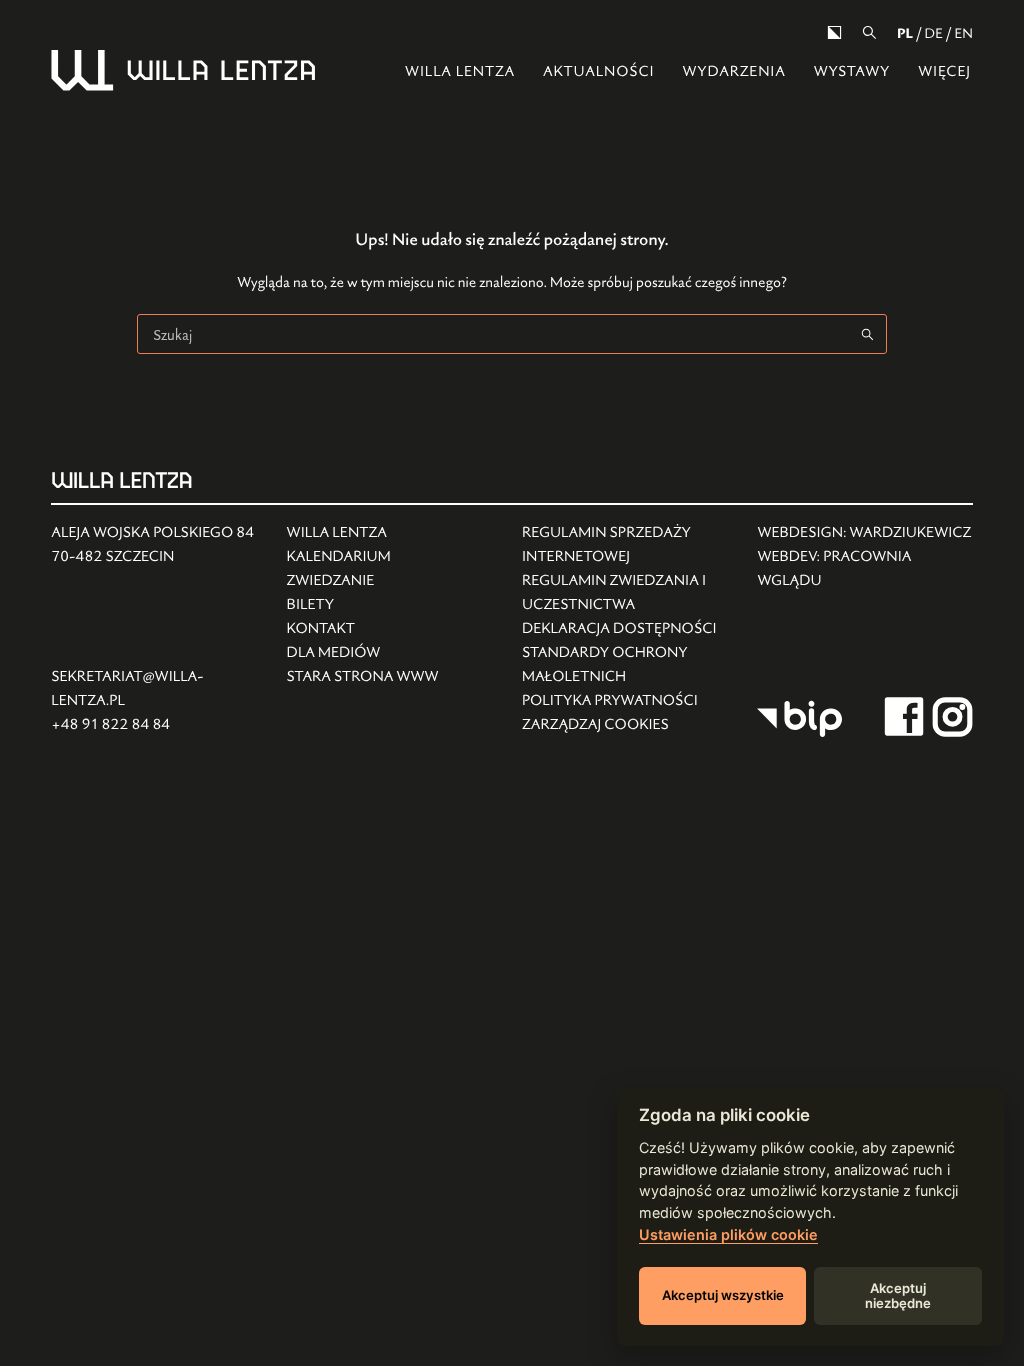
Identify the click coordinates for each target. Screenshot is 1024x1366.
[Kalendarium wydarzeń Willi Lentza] (363, 557)
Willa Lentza (460, 71)
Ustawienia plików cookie (728, 1234)
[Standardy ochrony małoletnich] (629, 665)
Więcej (944, 71)
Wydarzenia (733, 71)
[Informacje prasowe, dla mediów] (363, 653)
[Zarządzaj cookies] (629, 725)
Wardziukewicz (911, 532)
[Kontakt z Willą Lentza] (363, 629)
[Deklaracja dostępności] (629, 629)
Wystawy (852, 71)
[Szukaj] (869, 32)
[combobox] (493, 334)
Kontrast (834, 32)
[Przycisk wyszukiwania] (867, 334)
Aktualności (598, 71)
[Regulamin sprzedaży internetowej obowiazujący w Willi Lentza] (629, 545)
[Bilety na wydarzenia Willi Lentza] (363, 605)
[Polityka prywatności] (629, 701)
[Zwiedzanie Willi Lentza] (363, 581)
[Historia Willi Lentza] (363, 533)
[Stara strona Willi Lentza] (363, 677)
